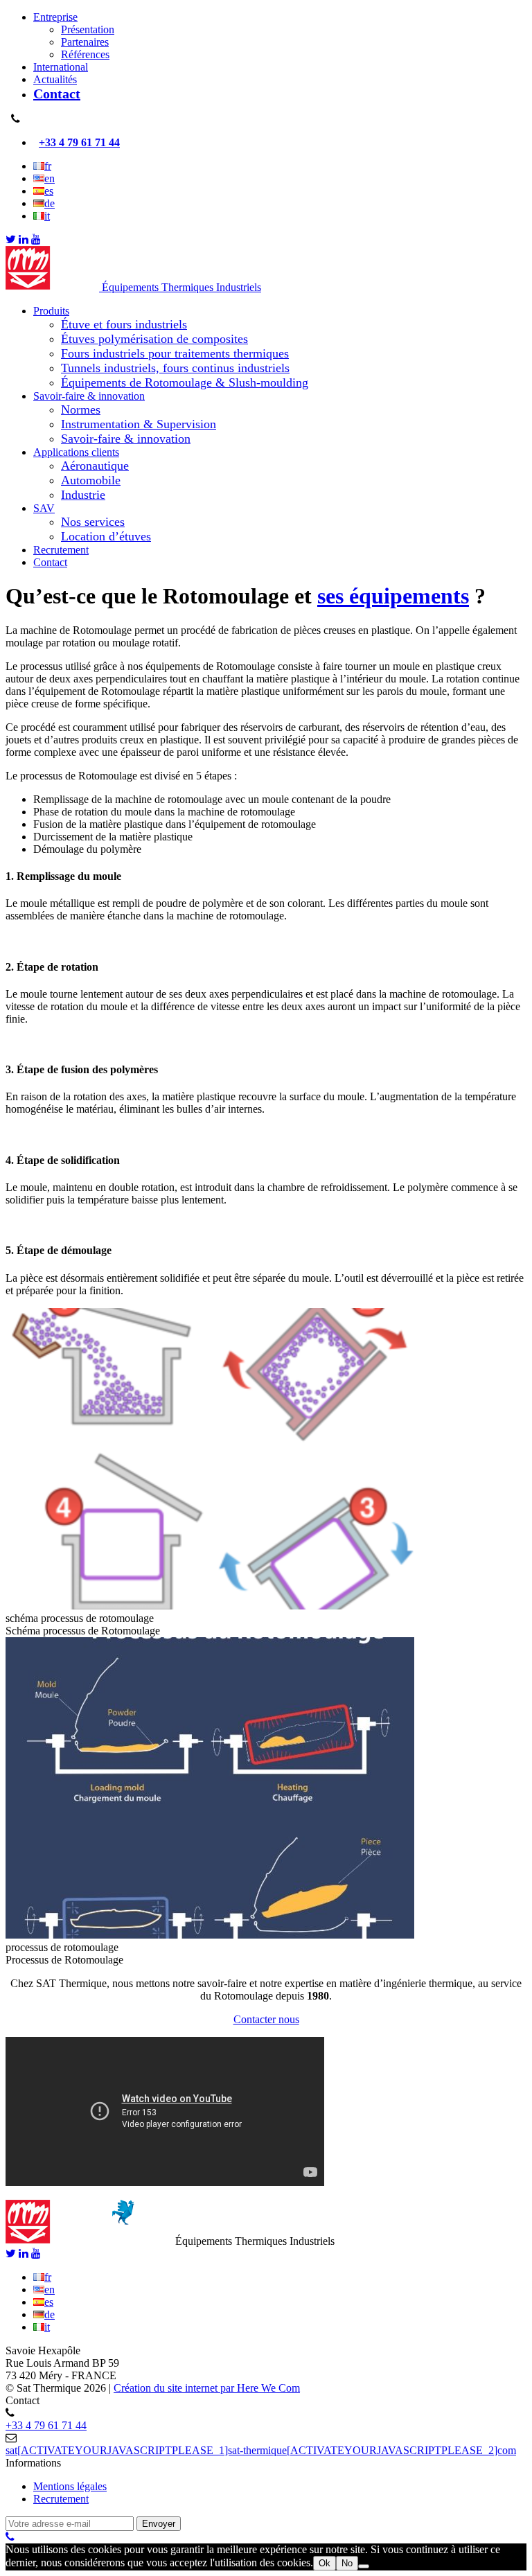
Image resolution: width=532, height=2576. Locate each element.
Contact (57, 94)
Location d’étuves (106, 536)
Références (85, 54)
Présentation (88, 29)
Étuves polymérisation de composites (154, 339)
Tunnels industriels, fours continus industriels (175, 368)
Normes (81, 409)
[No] (364, 2566)
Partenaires (85, 42)
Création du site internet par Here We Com (207, 2388)
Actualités (55, 79)
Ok (325, 2563)
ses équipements (393, 596)
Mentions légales (70, 2486)
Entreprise (55, 17)
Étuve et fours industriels (124, 324)
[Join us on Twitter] (11, 239)
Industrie (83, 495)
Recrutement (61, 550)
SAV (44, 508)
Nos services (93, 522)
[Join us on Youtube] (36, 239)
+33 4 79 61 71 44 (79, 142)
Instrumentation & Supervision (139, 424)
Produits (51, 311)
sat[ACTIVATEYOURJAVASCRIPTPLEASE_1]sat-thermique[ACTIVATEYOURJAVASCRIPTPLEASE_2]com (261, 2450)
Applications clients (76, 452)
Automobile (91, 480)
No (347, 2563)
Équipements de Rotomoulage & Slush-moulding (185, 382)
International (61, 67)
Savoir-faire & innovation (89, 396)
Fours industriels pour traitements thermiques (175, 353)
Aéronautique (95, 466)
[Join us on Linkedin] (24, 239)
